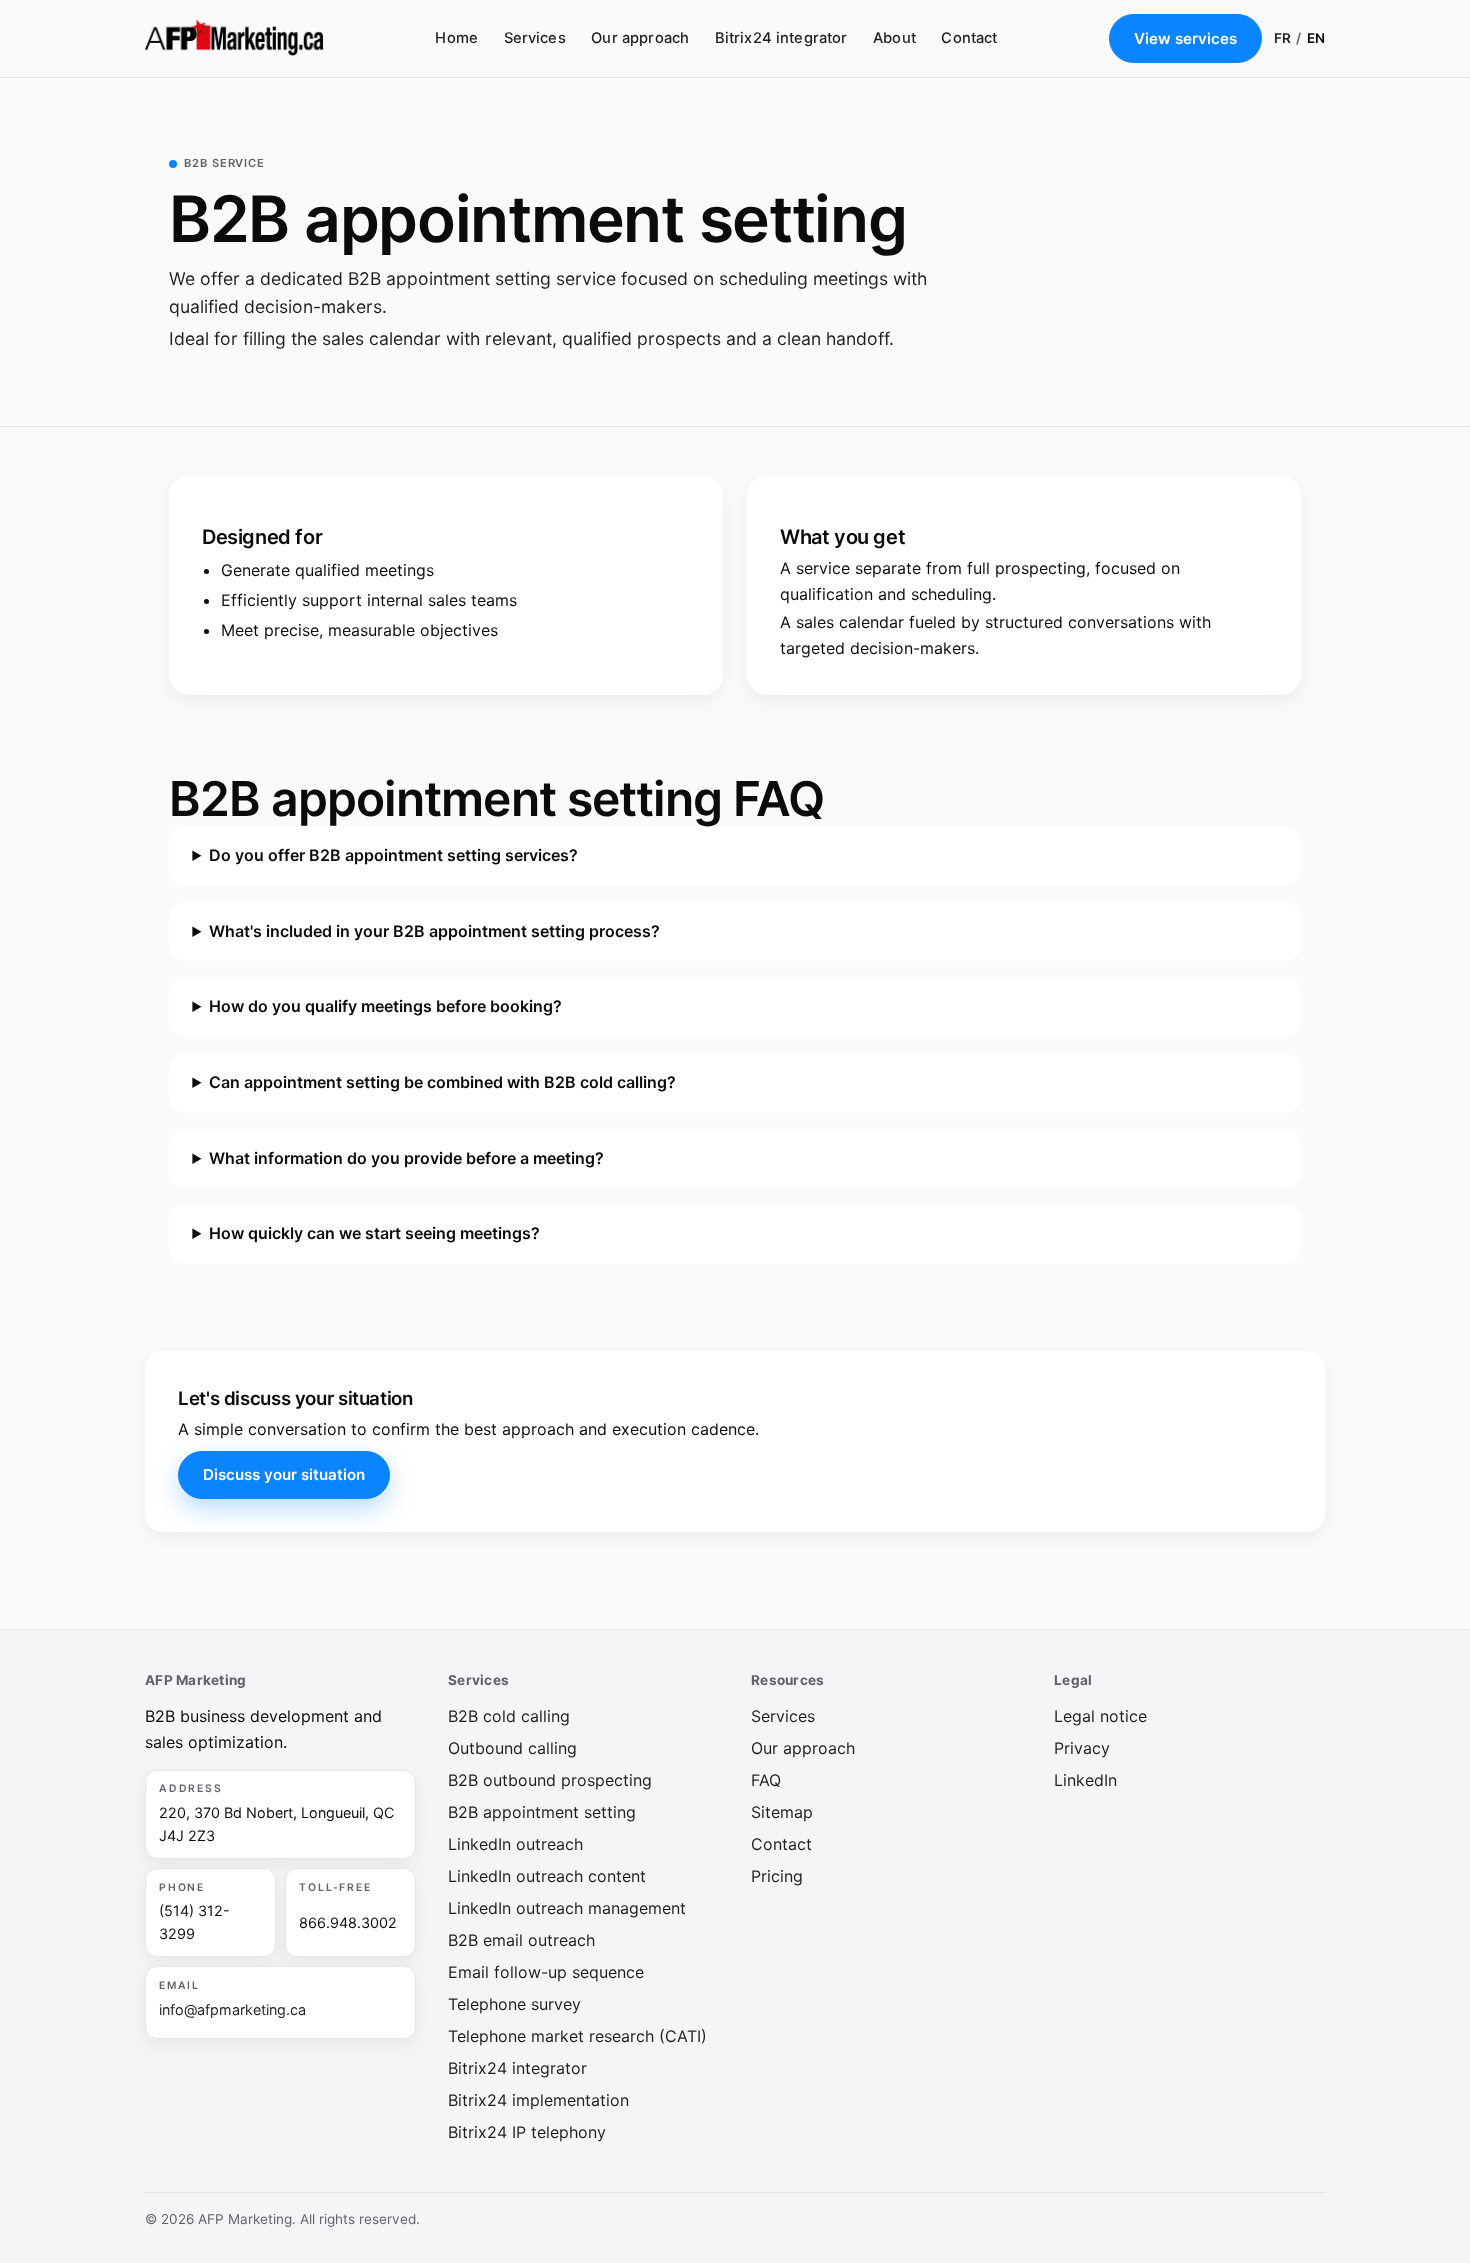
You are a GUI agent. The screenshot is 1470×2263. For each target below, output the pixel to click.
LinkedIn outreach (515, 1844)
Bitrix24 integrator (781, 38)
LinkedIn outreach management (567, 1908)
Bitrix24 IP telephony (527, 2132)
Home (456, 38)
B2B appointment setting (542, 1812)
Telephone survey (514, 2004)
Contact (969, 38)
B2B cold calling (509, 1716)
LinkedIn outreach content (547, 1876)
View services (1185, 38)
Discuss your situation (284, 1474)
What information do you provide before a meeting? (406, 1157)
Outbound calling (512, 1748)
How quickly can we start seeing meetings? (374, 1233)
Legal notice (1100, 1716)
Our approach (640, 38)
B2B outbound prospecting (550, 1780)
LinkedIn (1085, 1780)
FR (1282, 38)
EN (1316, 38)
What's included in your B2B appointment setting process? (434, 930)
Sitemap (782, 1812)
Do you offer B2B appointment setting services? (393, 855)
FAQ (766, 1780)
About (894, 38)
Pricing (777, 1876)
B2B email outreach (521, 1940)
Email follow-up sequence (546, 1972)
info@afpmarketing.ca (232, 2009)
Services (535, 38)
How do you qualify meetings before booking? (385, 1006)
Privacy (1082, 1748)
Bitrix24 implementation (538, 2100)
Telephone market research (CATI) (577, 2036)
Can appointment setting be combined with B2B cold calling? (442, 1082)
